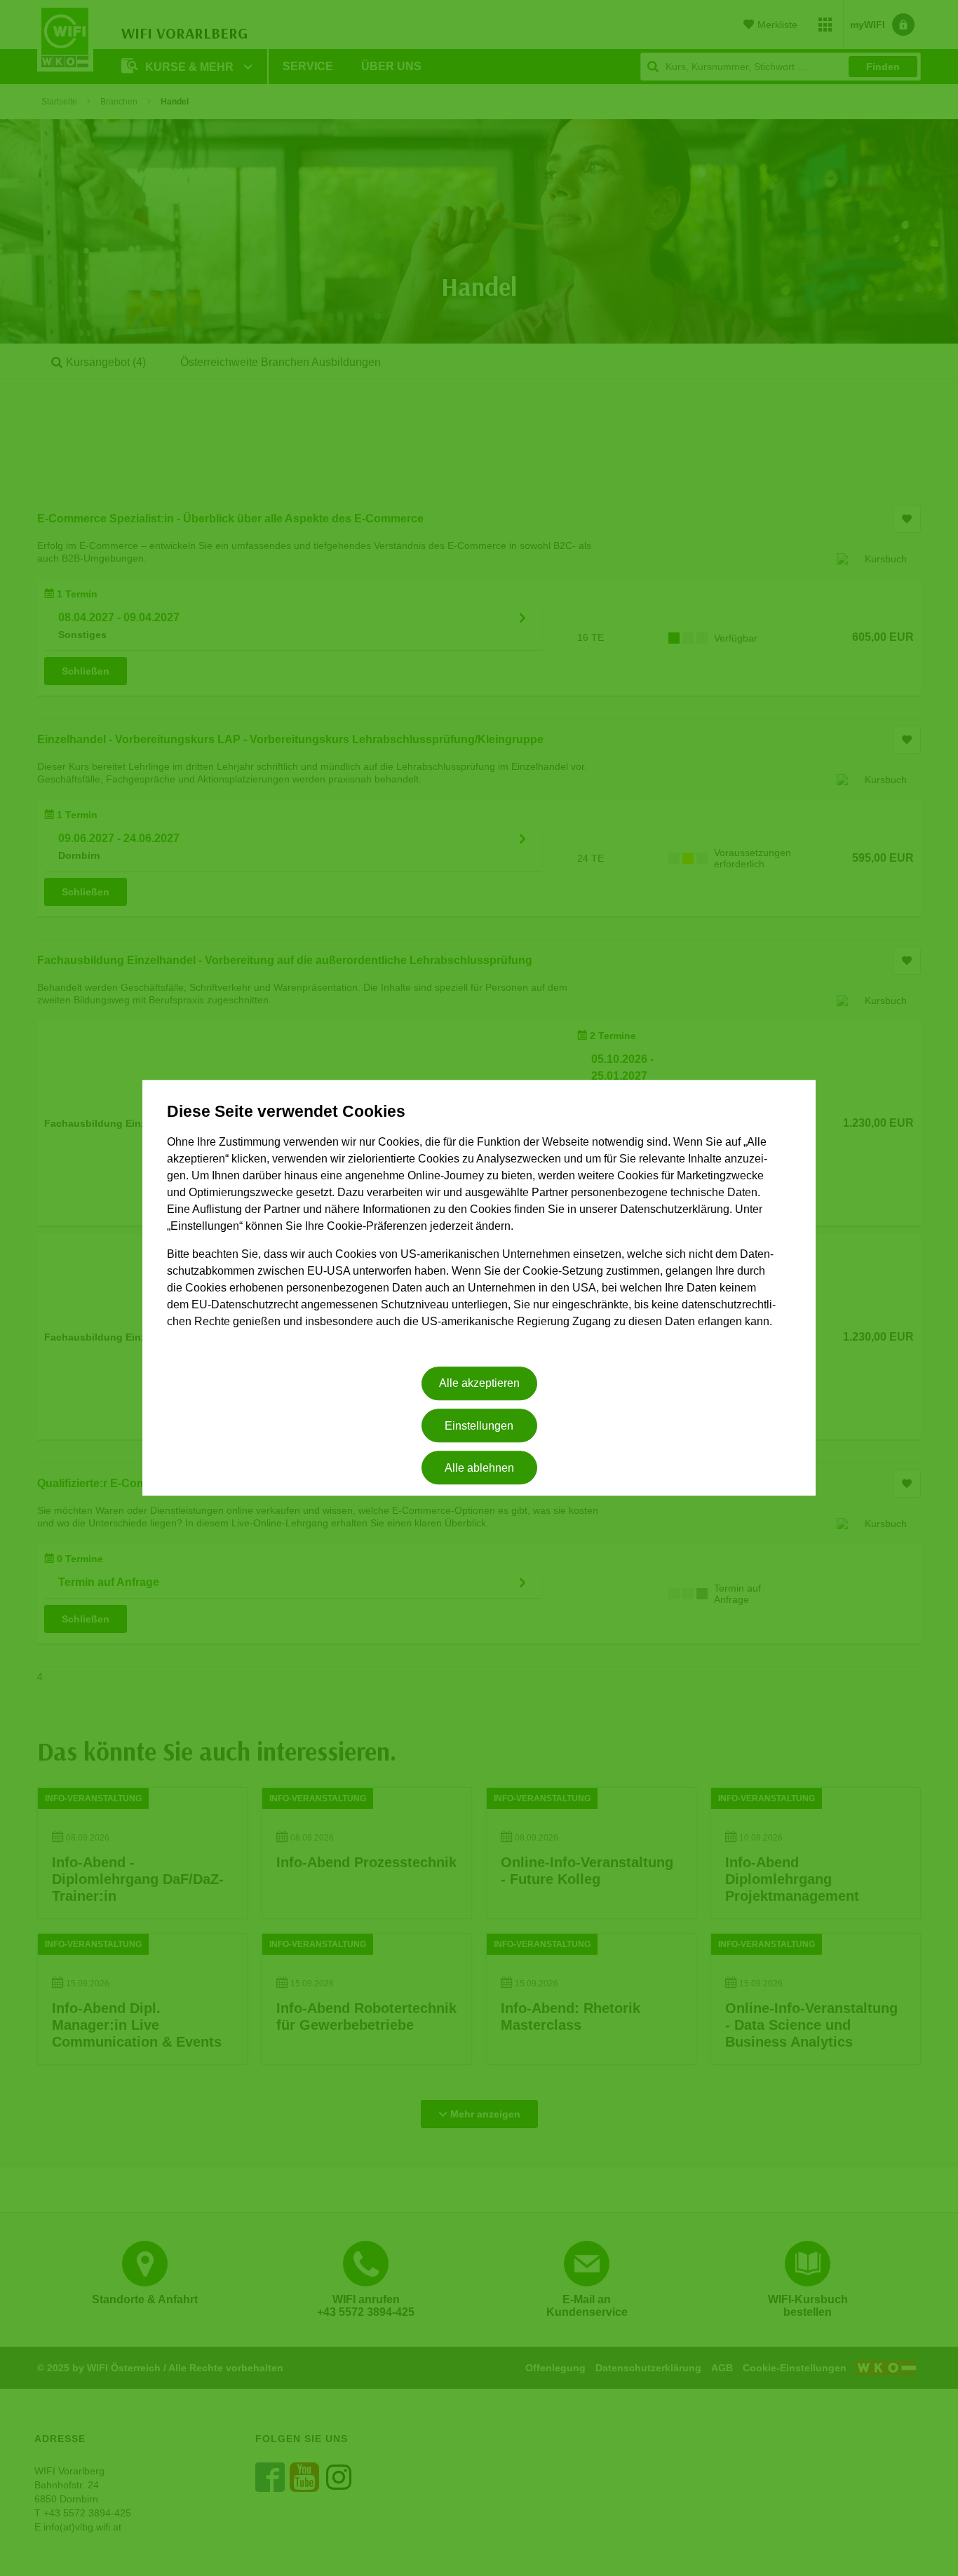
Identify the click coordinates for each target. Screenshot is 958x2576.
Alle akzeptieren (479, 1384)
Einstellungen (479, 1426)
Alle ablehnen (479, 1468)
